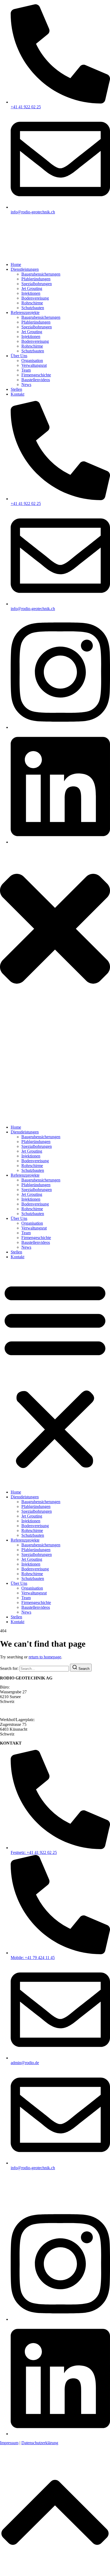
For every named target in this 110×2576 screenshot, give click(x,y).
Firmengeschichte (36, 1238)
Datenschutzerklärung (40, 2443)
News (26, 1247)
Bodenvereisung (35, 1161)
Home (16, 1127)
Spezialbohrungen (37, 1146)
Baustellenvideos (36, 1242)
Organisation (32, 1223)
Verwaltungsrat (34, 1228)
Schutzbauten (33, 1170)
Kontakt (17, 1257)
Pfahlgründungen (36, 1142)
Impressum (9, 2443)
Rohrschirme (32, 1166)
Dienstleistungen (25, 1132)
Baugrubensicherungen (41, 1137)
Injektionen (31, 1156)
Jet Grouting (32, 1151)
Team (26, 1233)
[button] (55, 1375)
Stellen (16, 1252)
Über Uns (19, 1218)
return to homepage (45, 1657)
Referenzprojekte (25, 1175)
